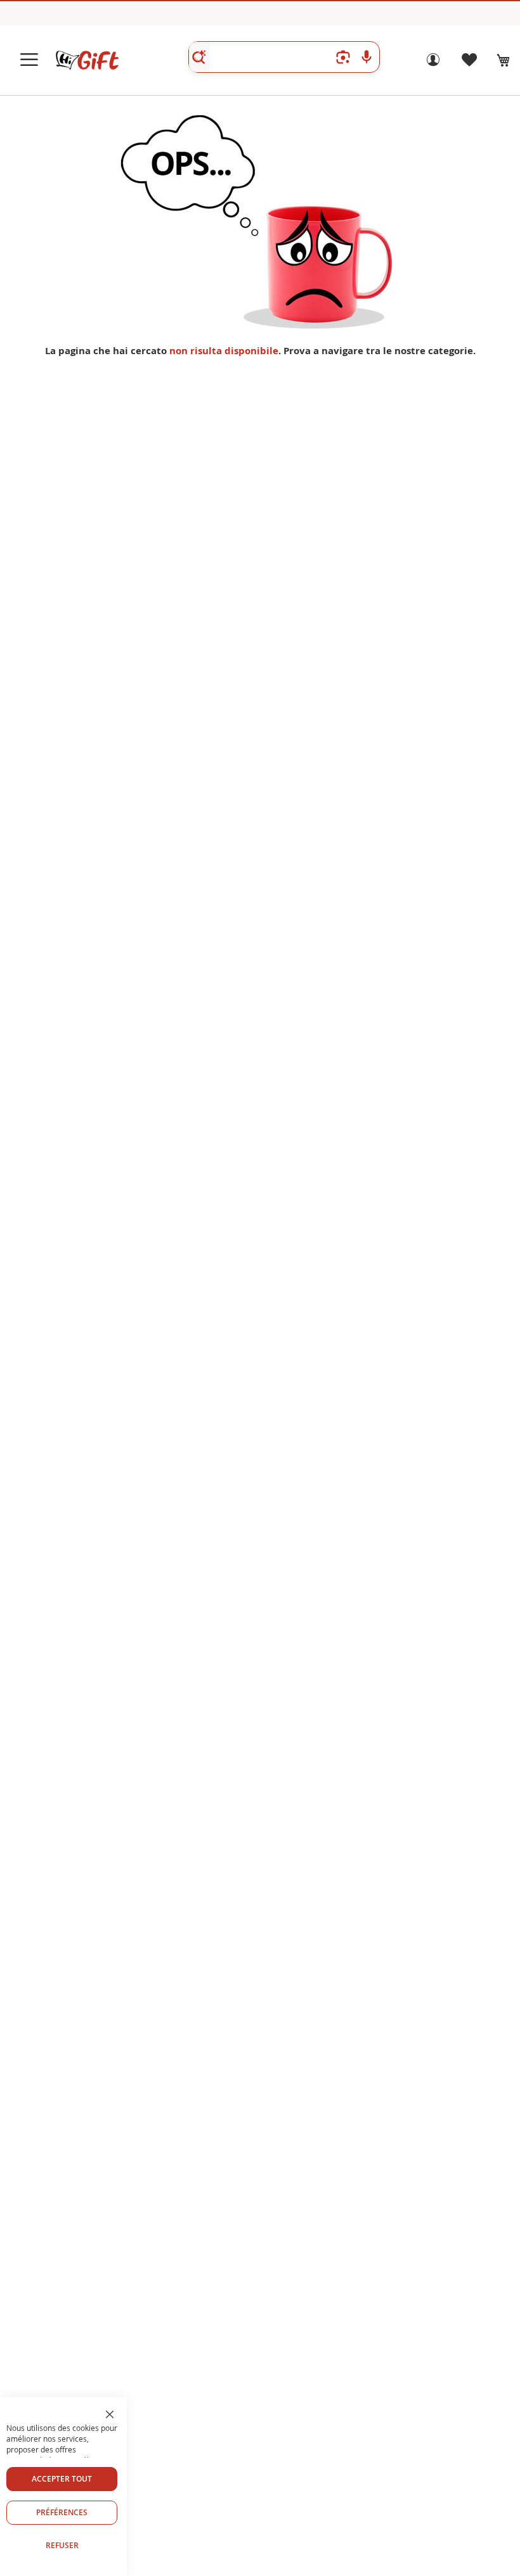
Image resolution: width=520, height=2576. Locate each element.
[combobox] (284, 57)
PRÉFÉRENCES (62, 2512)
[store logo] (87, 60)
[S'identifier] (433, 63)
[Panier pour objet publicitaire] (504, 60)
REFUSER (62, 2545)
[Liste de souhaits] (469, 63)
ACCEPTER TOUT (62, 2479)
